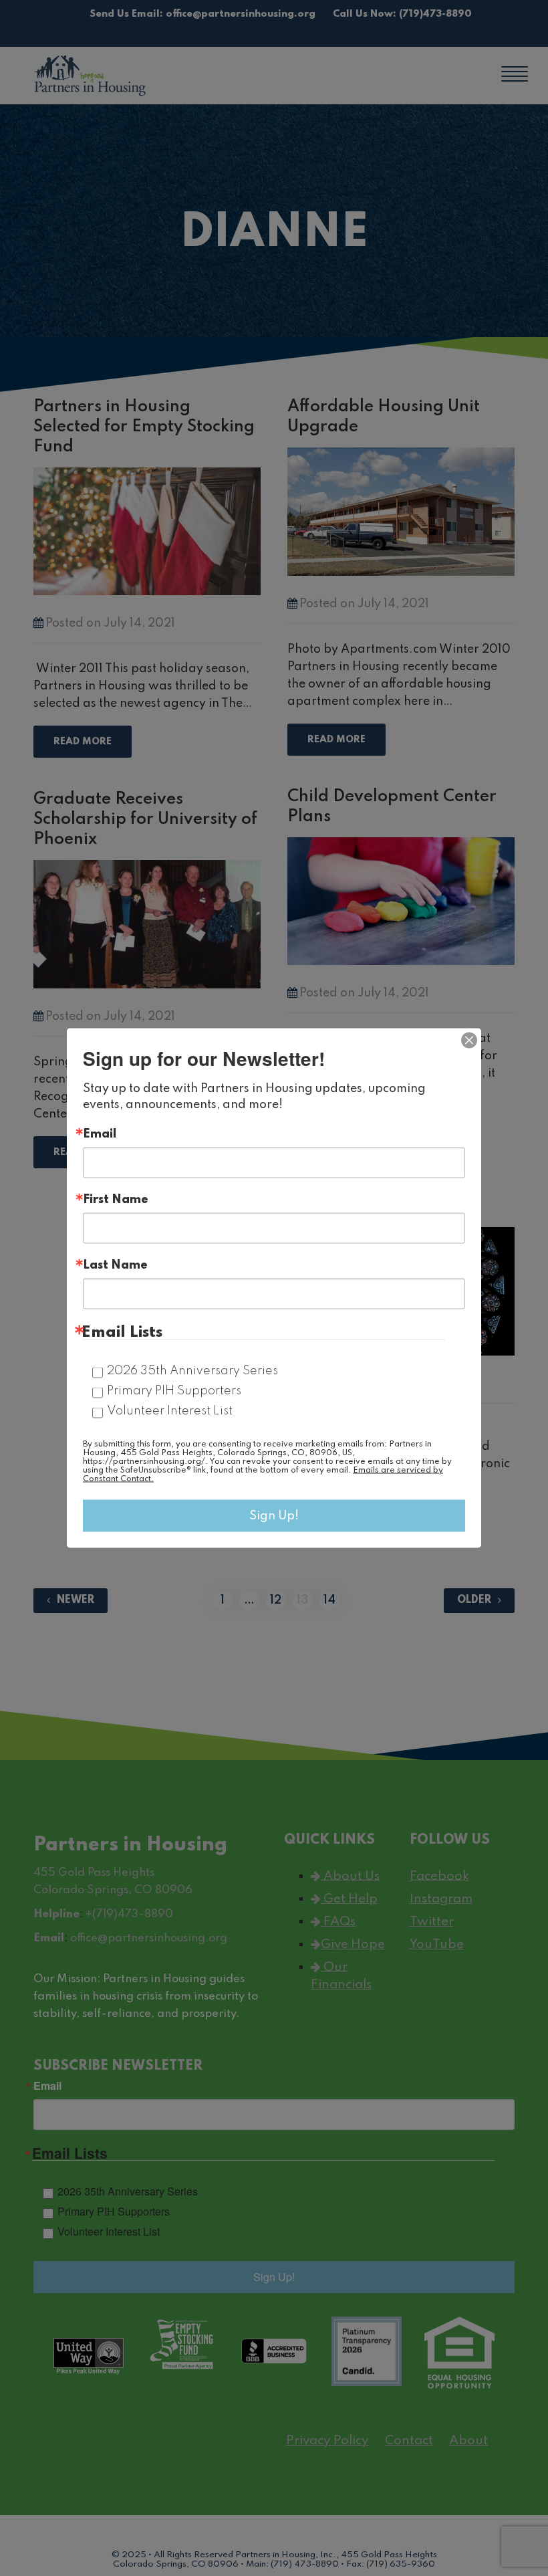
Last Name (115, 1265)
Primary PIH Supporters (174, 1391)
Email (100, 1134)
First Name (116, 1200)
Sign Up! (274, 1516)
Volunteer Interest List (170, 1411)
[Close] (469, 1041)
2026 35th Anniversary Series (192, 1371)
